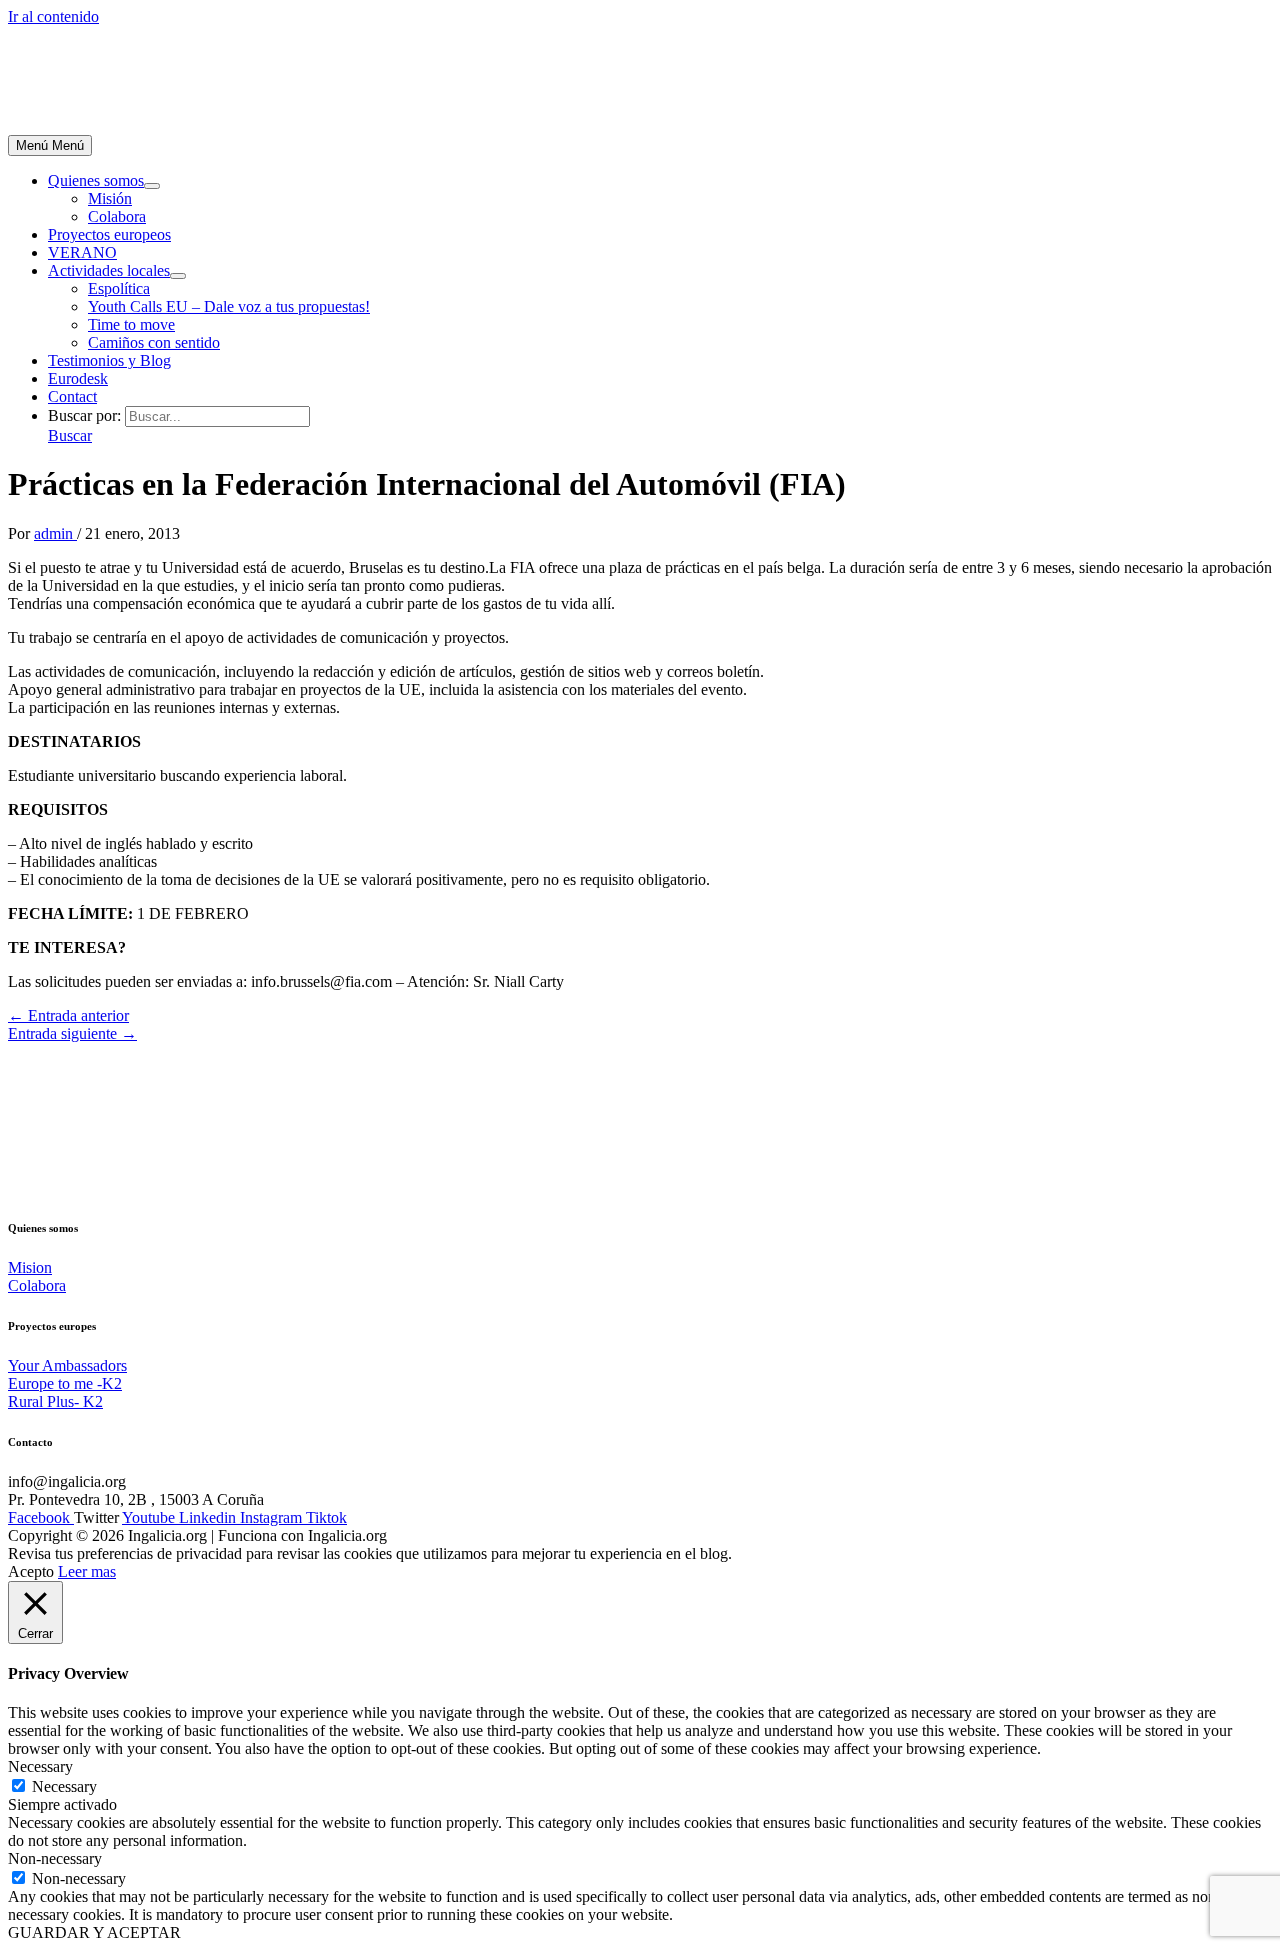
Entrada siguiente (72, 1033)
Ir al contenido (53, 16)
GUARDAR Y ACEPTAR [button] (94, 1932)
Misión (110, 198)
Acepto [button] (31, 1571)
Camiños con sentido (154, 342)
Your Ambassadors (67, 1365)
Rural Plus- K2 (55, 1401)
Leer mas (87, 1571)
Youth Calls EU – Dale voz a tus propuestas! (229, 306)
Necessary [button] (40, 1766)
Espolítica (119, 288)
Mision (30, 1267)
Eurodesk (78, 378)
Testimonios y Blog (109, 360)
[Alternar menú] (152, 186)
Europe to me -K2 (65, 1383)
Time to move (131, 324)
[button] (70, 435)
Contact (72, 396)
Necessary (64, 1786)
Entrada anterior (68, 1015)
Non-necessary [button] (55, 1858)
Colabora (117, 216)
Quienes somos (96, 180)
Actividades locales (109, 270)
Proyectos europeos (109, 234)
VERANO (82, 252)
